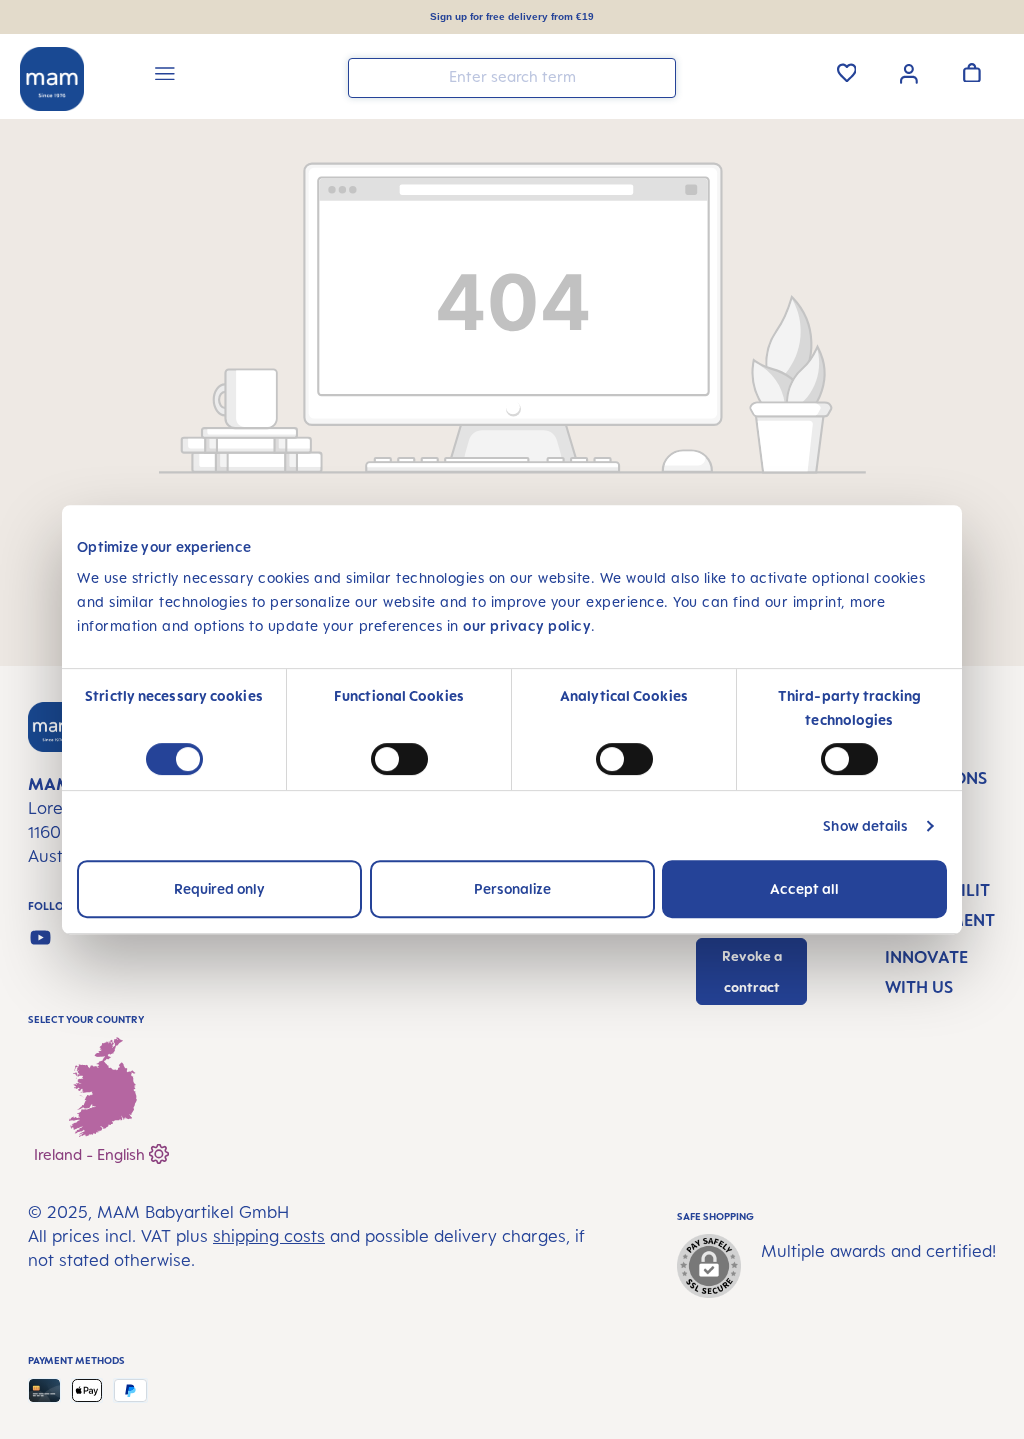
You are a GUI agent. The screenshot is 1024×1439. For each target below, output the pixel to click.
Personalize (512, 888)
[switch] (399, 759)
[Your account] (909, 72)
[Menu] (165, 76)
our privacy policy (527, 625)
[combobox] (512, 78)
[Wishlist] (847, 72)
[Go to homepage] (52, 79)
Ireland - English (91, 1154)
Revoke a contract (752, 971)
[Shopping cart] (972, 72)
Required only (219, 888)
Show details (865, 825)
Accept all (804, 888)
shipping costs (269, 1236)
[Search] (656, 76)
